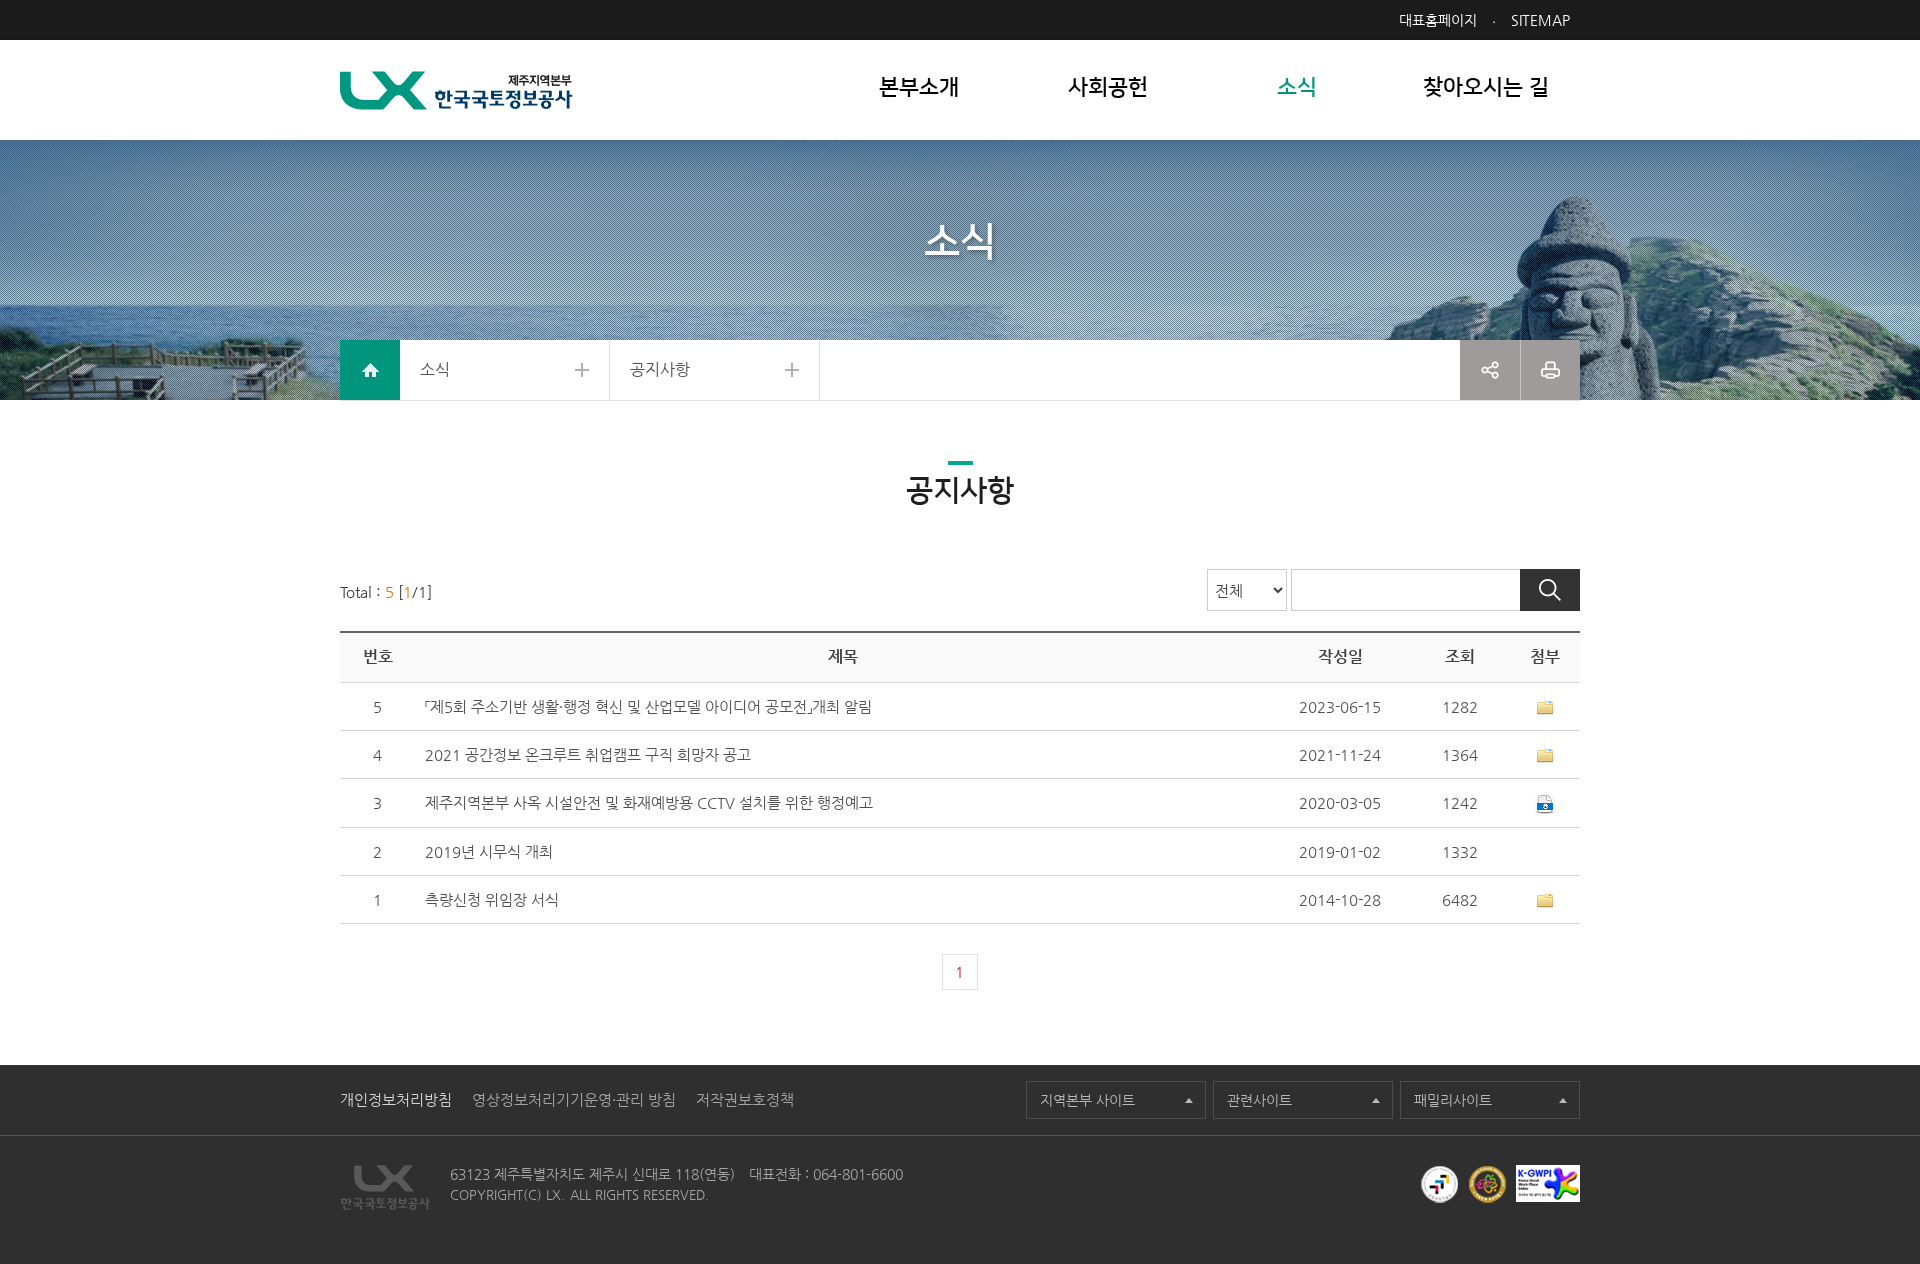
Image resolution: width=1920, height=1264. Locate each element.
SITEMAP (1540, 20)
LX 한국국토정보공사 (456, 90)
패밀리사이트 (1453, 1100)
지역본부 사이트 (1087, 1100)
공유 (1490, 370)
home (370, 370)
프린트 (1550, 370)
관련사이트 (1259, 1100)
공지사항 (660, 369)
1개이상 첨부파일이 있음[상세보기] (1545, 708)
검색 (1550, 590)
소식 (435, 369)
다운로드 (1545, 805)
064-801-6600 (858, 1174)
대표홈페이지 (1438, 20)
